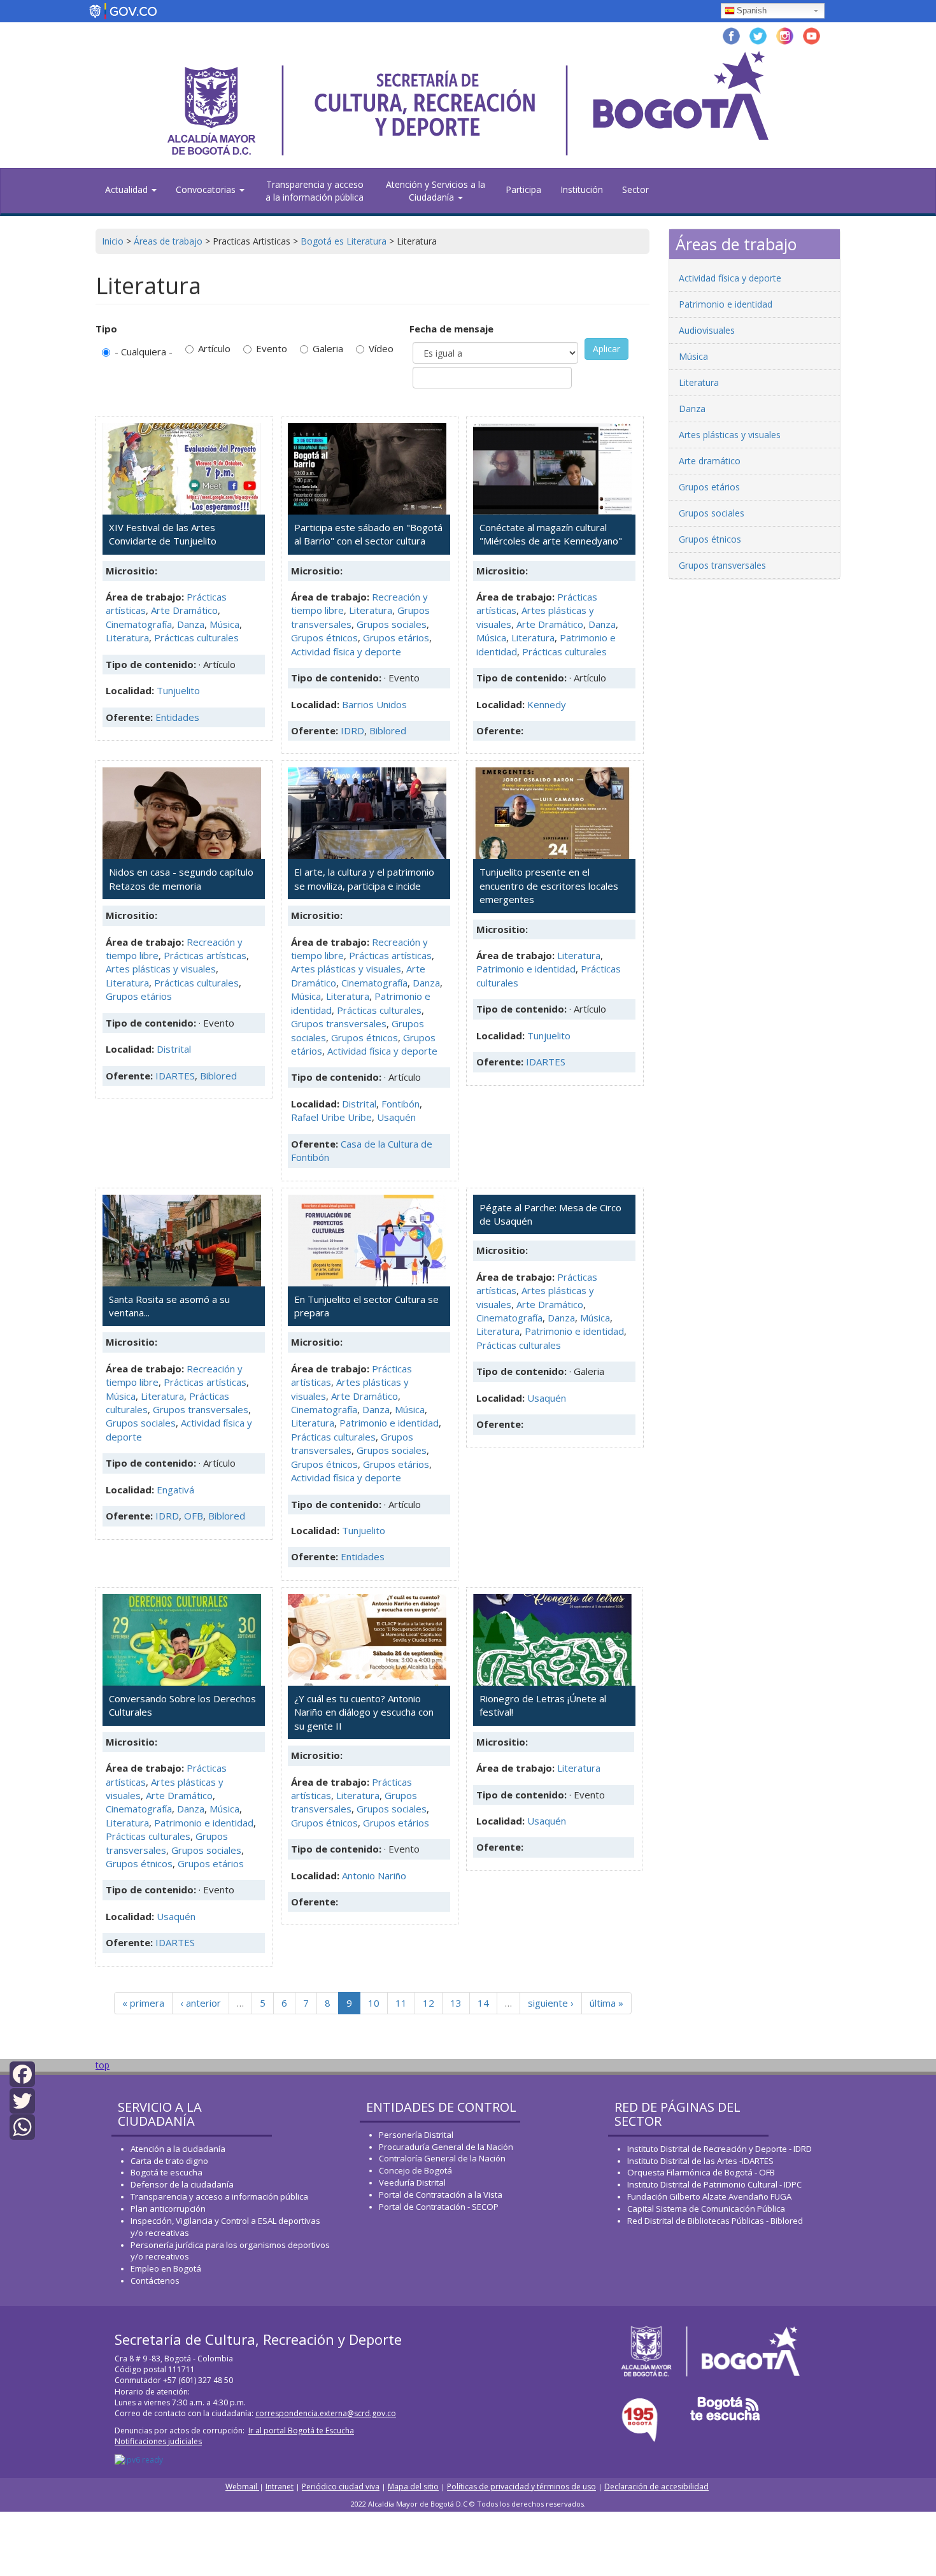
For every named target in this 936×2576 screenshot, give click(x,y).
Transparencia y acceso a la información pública (315, 191)
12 (429, 2003)
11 (401, 2003)
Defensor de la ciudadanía (182, 2184)
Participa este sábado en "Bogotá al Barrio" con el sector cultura (368, 534)
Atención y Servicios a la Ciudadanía (436, 191)
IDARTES (175, 1076)
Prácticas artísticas (205, 955)
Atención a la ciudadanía (178, 2149)
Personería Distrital (416, 2135)
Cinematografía (139, 624)
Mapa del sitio (413, 2487)
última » (606, 2003)
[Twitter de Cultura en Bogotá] (758, 35)
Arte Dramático (184, 610)
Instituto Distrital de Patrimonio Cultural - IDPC (714, 2184)
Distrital (174, 1049)
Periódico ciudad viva (341, 2487)
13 (456, 2003)
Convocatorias (207, 189)
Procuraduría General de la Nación (446, 2147)
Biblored (388, 730)
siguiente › (551, 2003)
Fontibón (401, 1104)
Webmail (242, 2487)
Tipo (106, 329)
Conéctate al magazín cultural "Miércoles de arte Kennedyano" (551, 534)
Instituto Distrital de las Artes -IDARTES (701, 2161)
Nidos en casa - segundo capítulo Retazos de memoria (181, 879)
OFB (194, 1516)
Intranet (280, 2487)
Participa (523, 189)
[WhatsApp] (22, 2126)
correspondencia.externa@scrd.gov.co (326, 2413)
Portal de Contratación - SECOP (439, 2207)
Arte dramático (710, 461)
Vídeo (381, 348)
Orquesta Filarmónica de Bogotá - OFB (701, 2172)
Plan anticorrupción (168, 2209)
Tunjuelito (178, 690)
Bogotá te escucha (167, 2172)
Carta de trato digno (169, 2161)
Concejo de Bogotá (415, 2170)
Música (224, 624)
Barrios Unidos (374, 704)
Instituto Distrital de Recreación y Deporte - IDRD (720, 2149)
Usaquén (396, 1117)
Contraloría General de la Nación (442, 2158)
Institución (582, 189)
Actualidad (128, 189)
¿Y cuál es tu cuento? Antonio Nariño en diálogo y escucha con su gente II (364, 1712)
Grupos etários (396, 637)
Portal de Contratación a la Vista (441, 2195)
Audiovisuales (707, 330)
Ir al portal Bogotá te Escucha (301, 2430)
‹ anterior (201, 2003)
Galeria (328, 348)
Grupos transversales (339, 1023)
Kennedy (547, 704)
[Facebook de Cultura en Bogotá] (731, 35)
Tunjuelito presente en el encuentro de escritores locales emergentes (549, 886)
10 (374, 2003)
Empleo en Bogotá (166, 2268)
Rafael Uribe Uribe (331, 1117)
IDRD (352, 730)
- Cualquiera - (144, 352)
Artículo (214, 348)
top (103, 2065)
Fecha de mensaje (451, 329)
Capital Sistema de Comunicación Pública (706, 2209)
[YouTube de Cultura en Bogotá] (812, 35)
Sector (635, 189)
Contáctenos (155, 2281)
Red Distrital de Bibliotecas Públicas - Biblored (715, 2221)
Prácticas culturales (196, 637)
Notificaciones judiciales (158, 2441)
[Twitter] (22, 2099)
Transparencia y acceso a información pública (219, 2196)
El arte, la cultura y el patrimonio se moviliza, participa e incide (364, 879)
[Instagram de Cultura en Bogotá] (785, 35)
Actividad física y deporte (346, 651)
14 (483, 2003)
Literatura (127, 637)
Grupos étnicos (324, 637)
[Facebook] (22, 2073)
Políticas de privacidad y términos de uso (521, 2487)
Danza (191, 624)
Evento (272, 348)
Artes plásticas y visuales (161, 969)
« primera (143, 2003)
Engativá (175, 1490)
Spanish (752, 11)
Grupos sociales (392, 624)
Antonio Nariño (374, 1875)
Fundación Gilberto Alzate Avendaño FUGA (709, 2196)
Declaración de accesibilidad (656, 2487)
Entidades (177, 717)
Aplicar (606, 349)
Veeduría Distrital (412, 2182)
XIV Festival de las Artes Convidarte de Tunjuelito (163, 534)
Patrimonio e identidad (526, 969)
